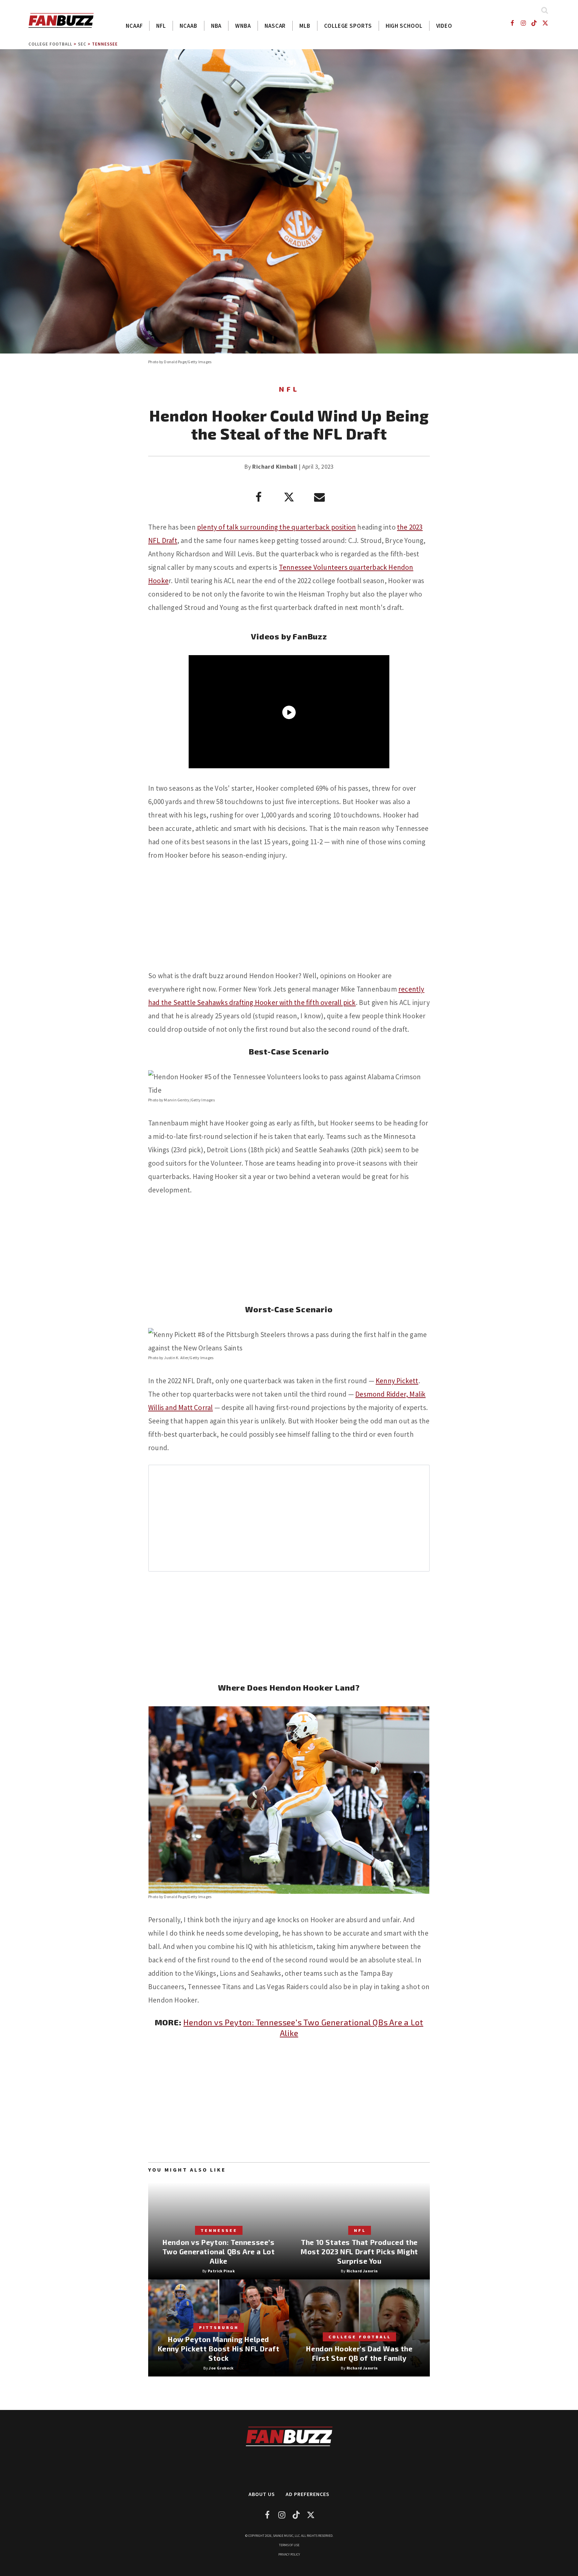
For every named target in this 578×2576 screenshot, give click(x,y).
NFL (161, 26)
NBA (216, 26)
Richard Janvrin (362, 2271)
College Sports (348, 26)
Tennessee (105, 44)
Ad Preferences (308, 2494)
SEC (82, 44)
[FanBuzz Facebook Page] (512, 23)
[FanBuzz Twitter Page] (545, 23)
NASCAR (275, 26)
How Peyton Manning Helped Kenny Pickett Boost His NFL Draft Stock (219, 2349)
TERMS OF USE (289, 2545)
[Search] (544, 10)
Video (444, 26)
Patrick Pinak (221, 2271)
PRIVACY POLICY (289, 2554)
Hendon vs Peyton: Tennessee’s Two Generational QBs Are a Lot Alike (219, 2251)
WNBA (243, 26)
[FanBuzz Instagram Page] (523, 23)
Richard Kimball (275, 466)
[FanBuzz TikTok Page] (534, 23)
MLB (305, 26)
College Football (50, 44)
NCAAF (134, 26)
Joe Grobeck (221, 2368)
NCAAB (188, 26)
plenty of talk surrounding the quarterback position (276, 527)
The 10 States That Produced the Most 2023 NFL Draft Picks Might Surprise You (359, 2251)
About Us (262, 2494)
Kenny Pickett (397, 1381)
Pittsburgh (219, 2327)
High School (404, 26)
